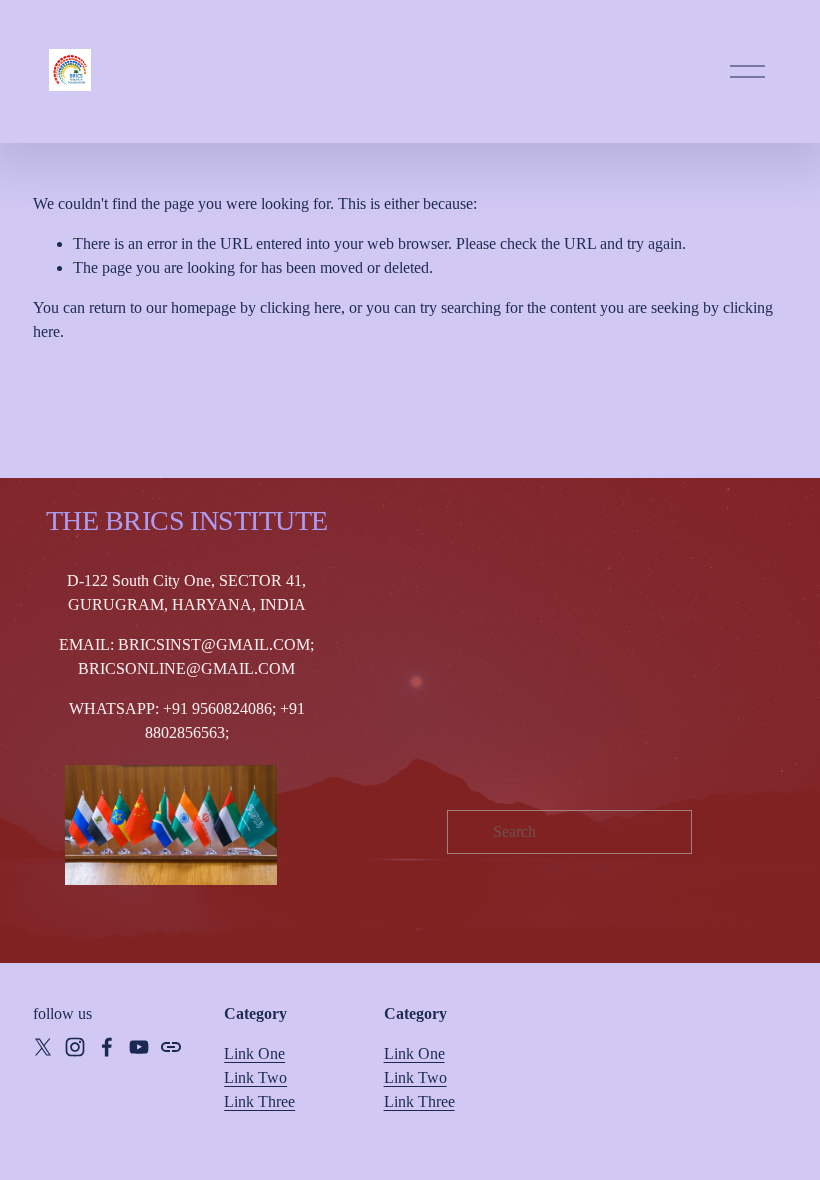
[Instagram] (75, 1047)
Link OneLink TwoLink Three (419, 1077)
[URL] (171, 1047)
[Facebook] (107, 1047)
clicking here (300, 307)
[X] (43, 1047)
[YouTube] (139, 1047)
